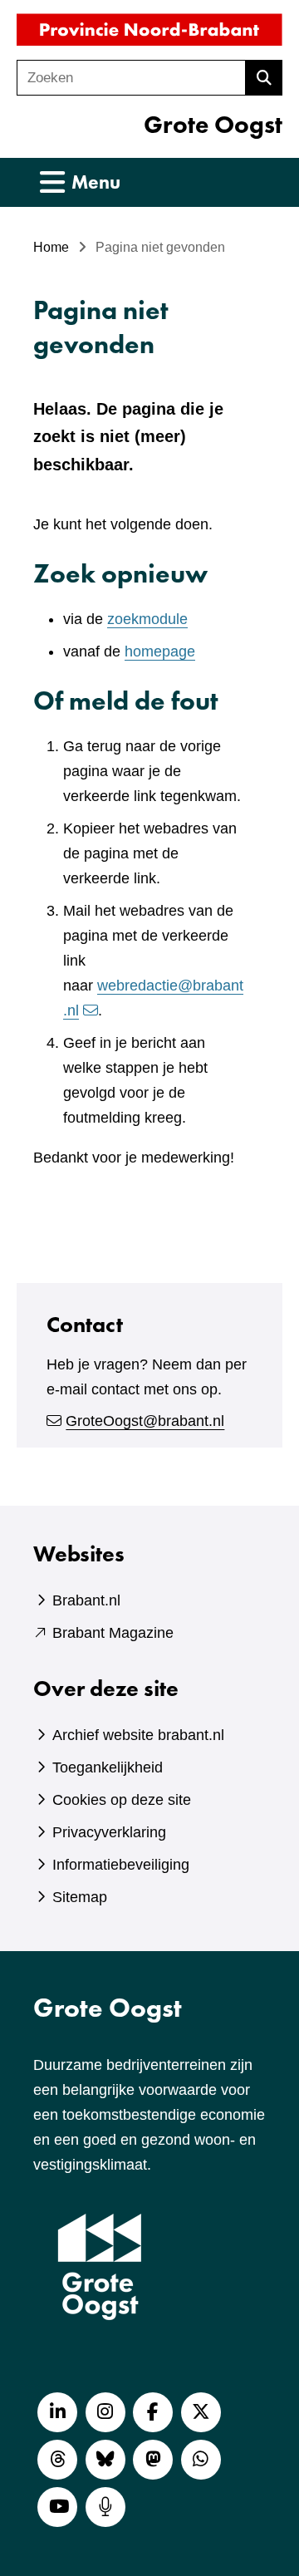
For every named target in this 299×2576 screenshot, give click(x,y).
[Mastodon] (153, 2460)
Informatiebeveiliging (121, 1865)
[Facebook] (153, 2412)
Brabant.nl (86, 1600)
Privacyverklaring (109, 1832)
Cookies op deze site (122, 1800)
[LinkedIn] (57, 2412)
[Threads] (57, 2460)
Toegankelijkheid (108, 1767)
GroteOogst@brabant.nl (145, 1421)
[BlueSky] (105, 2460)
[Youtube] (57, 2507)
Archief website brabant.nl (138, 1735)
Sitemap (80, 1897)
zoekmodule (147, 619)
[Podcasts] (105, 2507)
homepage (160, 651)
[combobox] (131, 78)
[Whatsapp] (201, 2460)
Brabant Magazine (113, 1633)
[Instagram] (105, 2412)
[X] (201, 2412)
